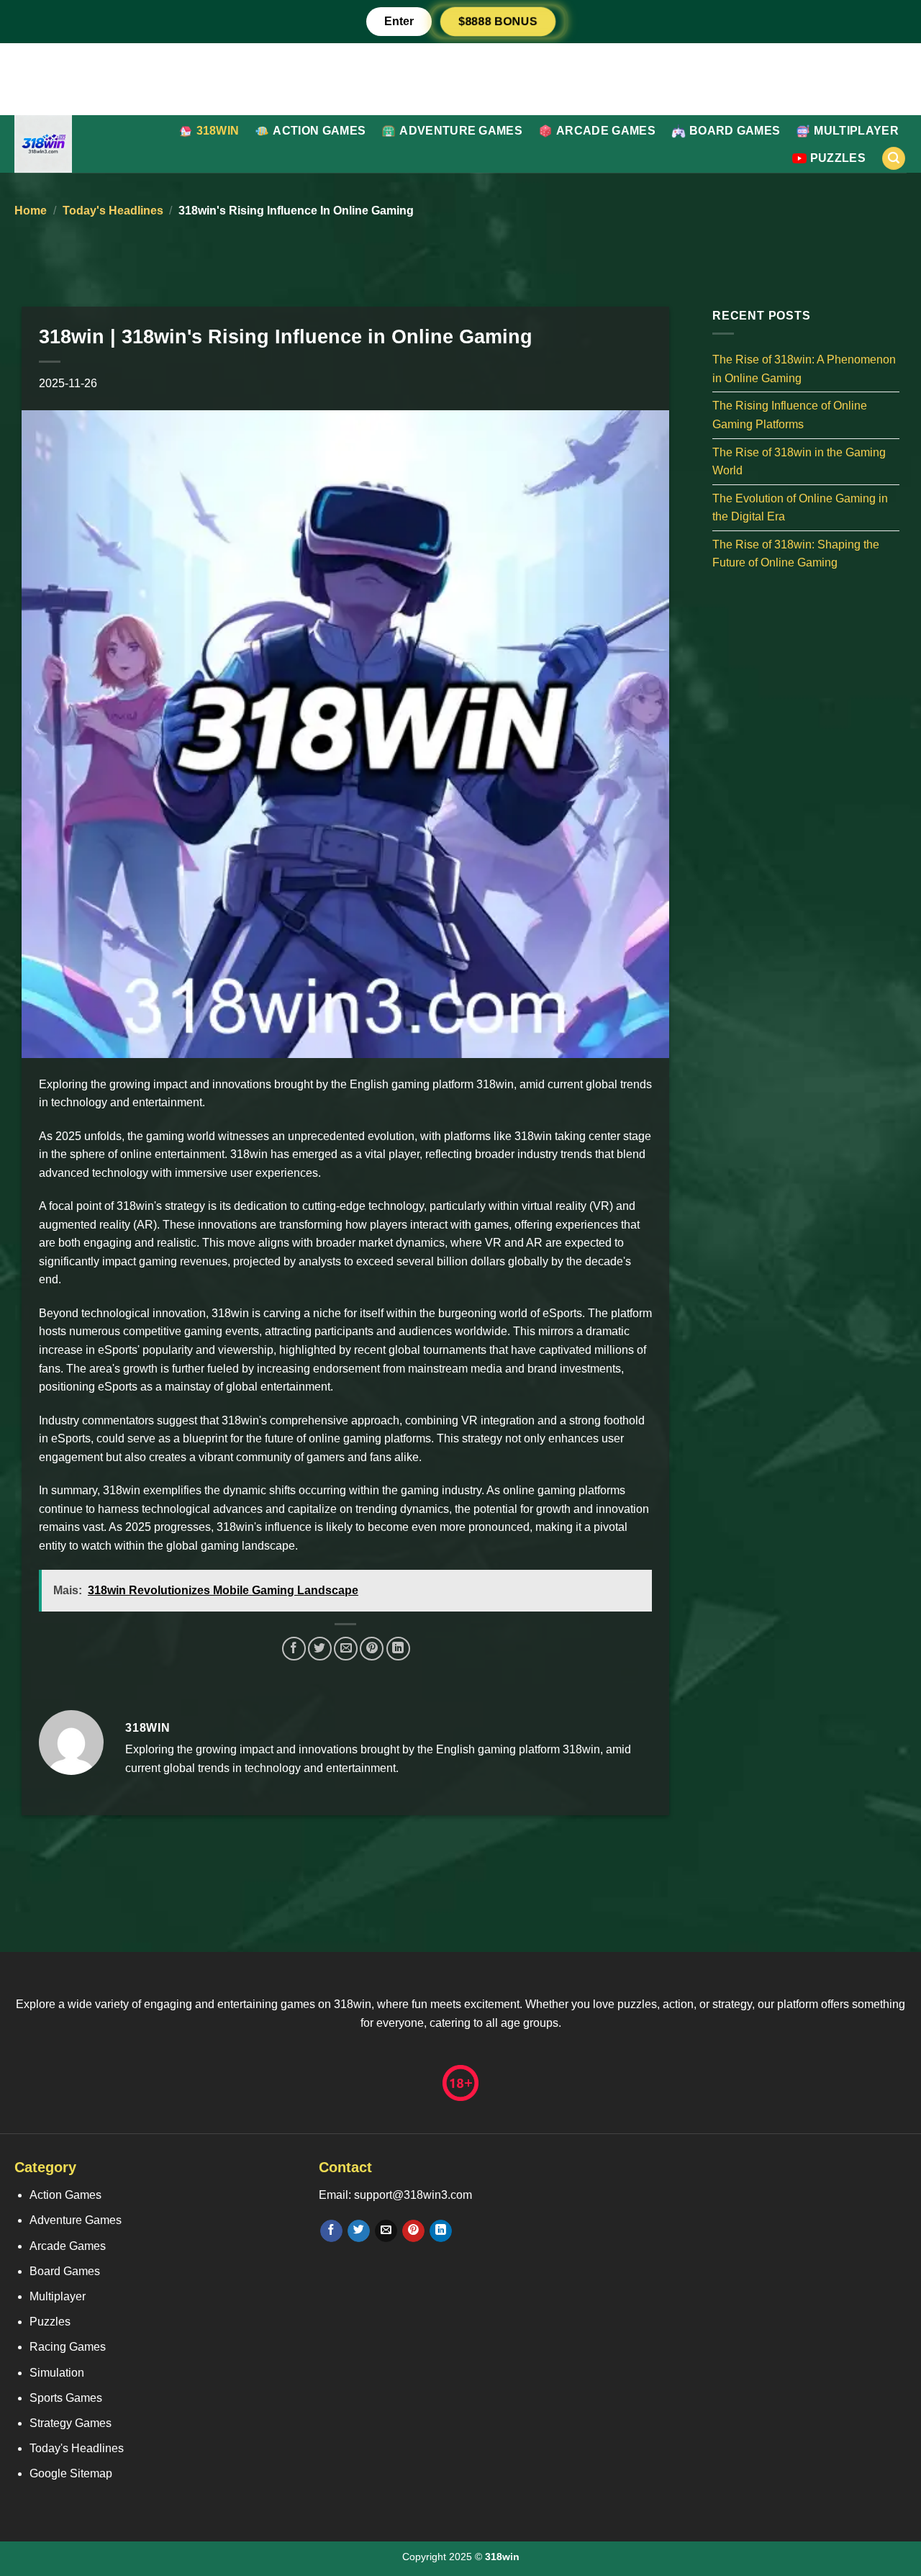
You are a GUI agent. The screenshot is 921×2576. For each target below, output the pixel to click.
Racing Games (68, 2347)
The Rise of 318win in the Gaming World (799, 461)
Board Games (735, 131)
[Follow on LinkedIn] (441, 2231)
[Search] (894, 159)
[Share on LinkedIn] (398, 1649)
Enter (399, 21)
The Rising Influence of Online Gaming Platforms (790, 415)
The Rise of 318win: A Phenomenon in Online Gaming (804, 369)
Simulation (57, 2373)
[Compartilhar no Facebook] (294, 1649)
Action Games (319, 131)
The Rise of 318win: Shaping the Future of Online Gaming (796, 553)
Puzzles (838, 158)
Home (31, 211)
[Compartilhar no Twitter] (320, 1649)
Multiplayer (856, 131)
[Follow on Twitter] (359, 2231)
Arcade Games (606, 131)
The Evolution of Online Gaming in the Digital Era (800, 507)
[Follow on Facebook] (331, 2231)
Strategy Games (71, 2423)
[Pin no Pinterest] (372, 1649)
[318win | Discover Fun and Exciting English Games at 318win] (80, 144)
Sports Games (66, 2398)
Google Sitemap (71, 2473)
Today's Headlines (113, 211)
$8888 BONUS (498, 21)
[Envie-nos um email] (386, 2231)
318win (218, 131)
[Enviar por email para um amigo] (346, 1649)
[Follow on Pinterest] (413, 2231)
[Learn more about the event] (460, 78)
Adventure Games (461, 131)
